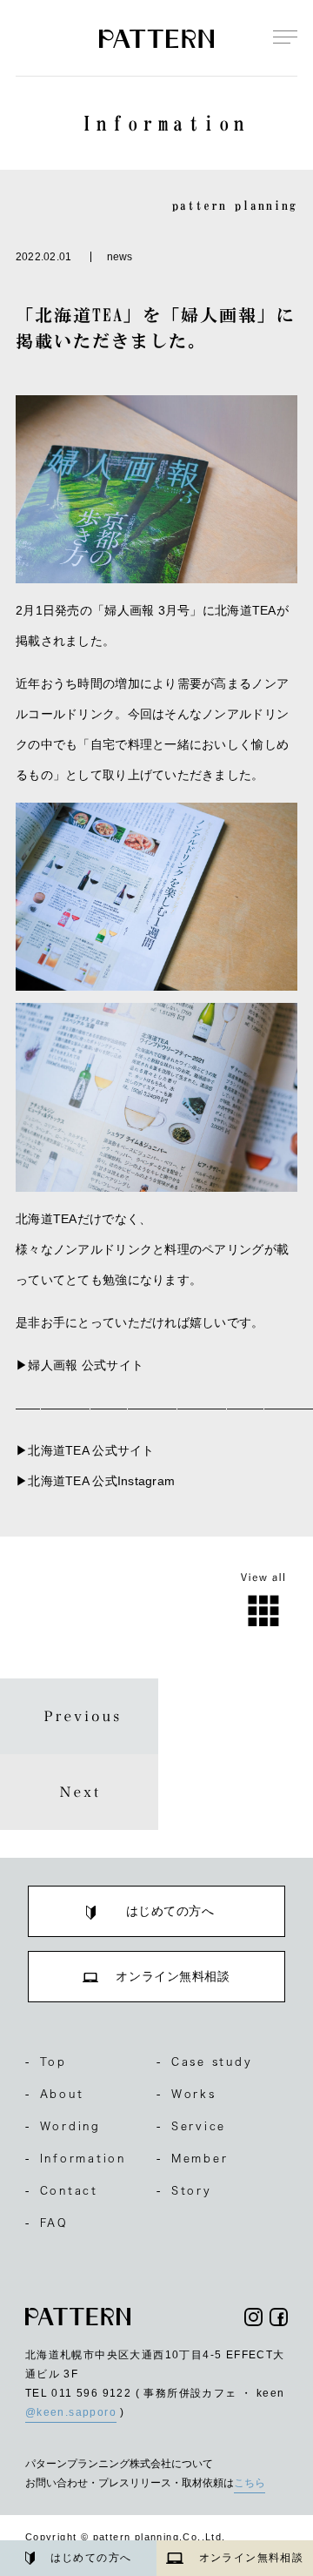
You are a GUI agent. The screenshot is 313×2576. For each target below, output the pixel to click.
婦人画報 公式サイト (86, 1365)
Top (46, 2061)
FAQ (47, 2223)
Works (186, 2094)
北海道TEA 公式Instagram (101, 1481)
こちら (250, 2483)
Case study (204, 2061)
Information (76, 2158)
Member (192, 2158)
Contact (62, 2190)
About (55, 2094)
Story (184, 2190)
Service (191, 2126)
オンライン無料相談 (252, 2558)
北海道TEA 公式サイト (91, 1450)
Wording (63, 2126)
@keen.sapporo (71, 2412)
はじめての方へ (91, 2558)
